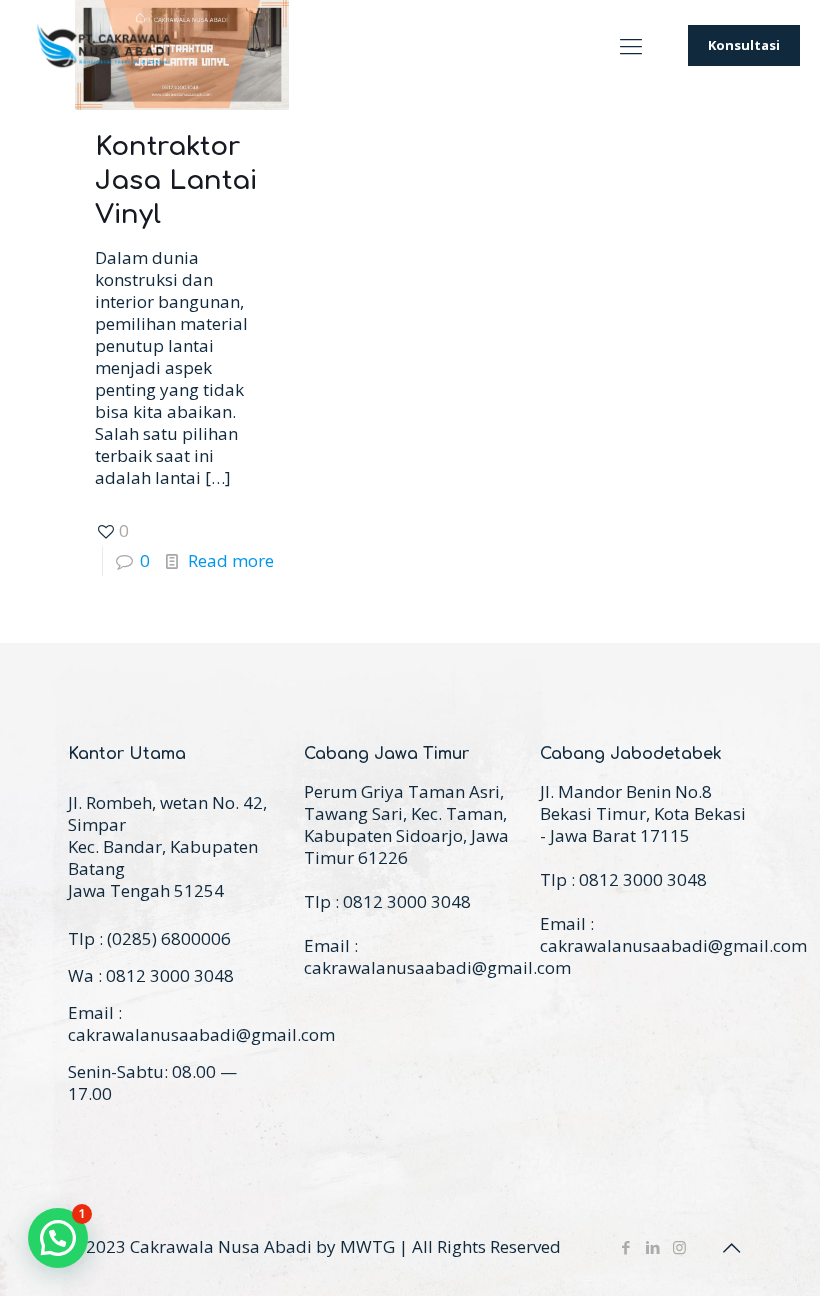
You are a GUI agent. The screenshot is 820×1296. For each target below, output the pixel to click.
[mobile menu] (631, 45)
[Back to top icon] (731, 1248)
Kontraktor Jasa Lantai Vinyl (176, 180)
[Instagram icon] (679, 1247)
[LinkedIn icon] (652, 1247)
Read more (231, 560)
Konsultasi (744, 45)
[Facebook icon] (625, 1247)
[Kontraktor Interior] (105, 45)
